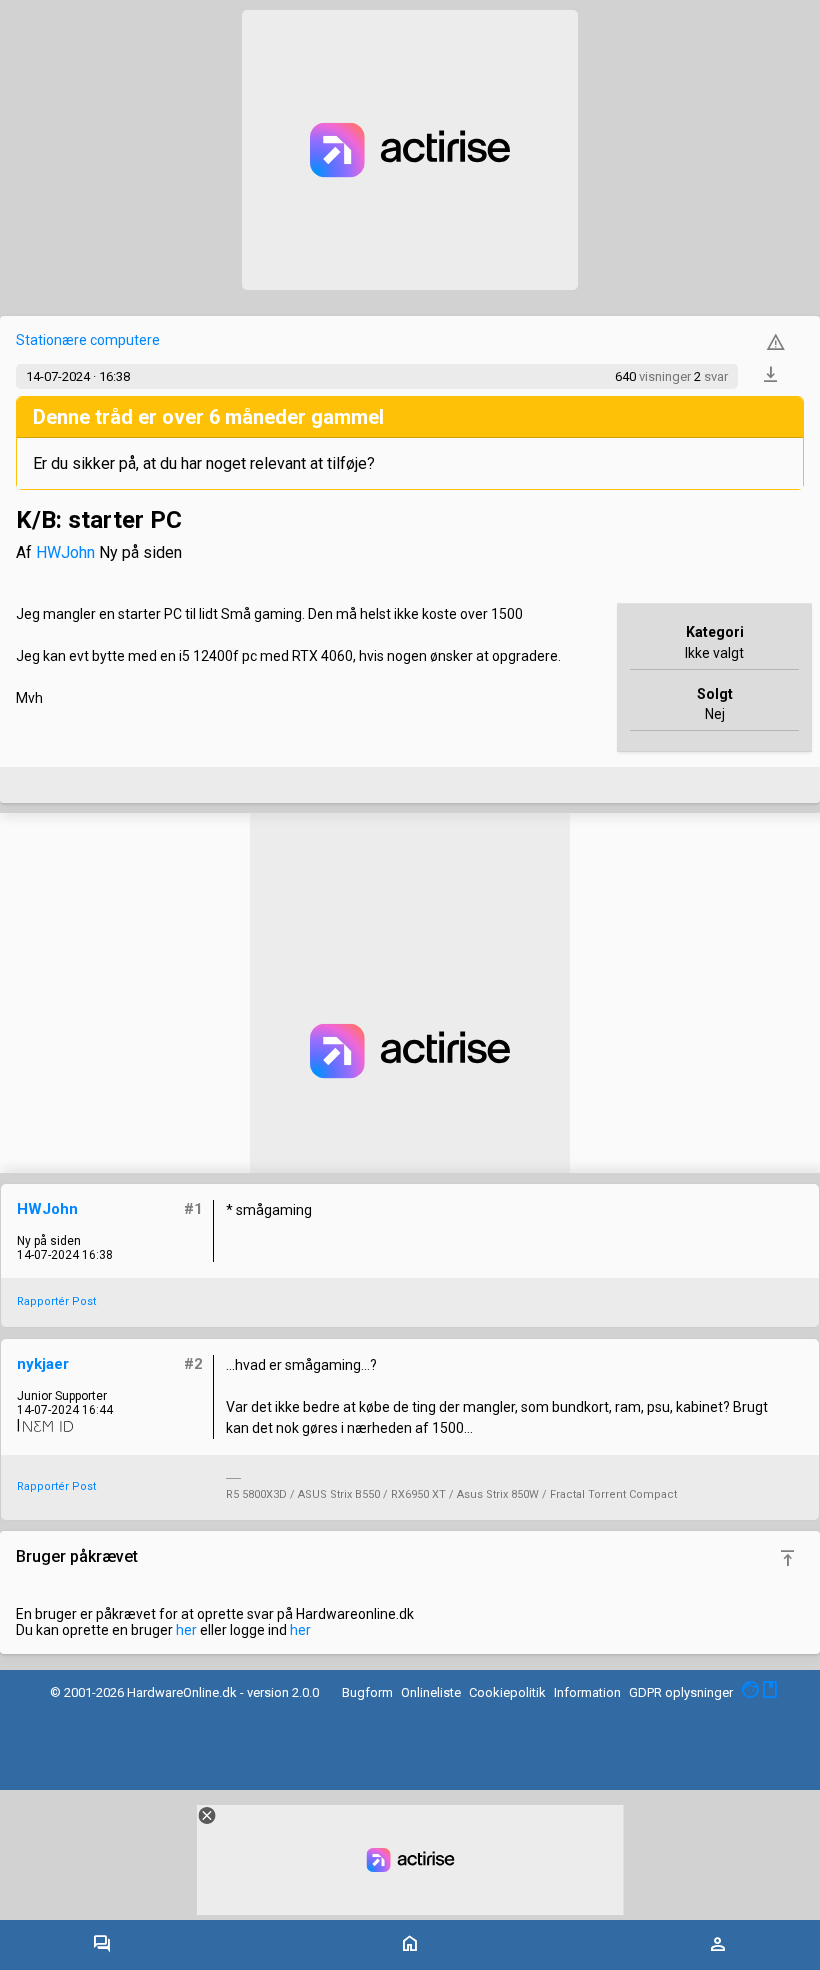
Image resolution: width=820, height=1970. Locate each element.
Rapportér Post (56, 1301)
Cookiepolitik (507, 1692)
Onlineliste (431, 1692)
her (186, 1630)
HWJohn (65, 552)
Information (587, 1692)
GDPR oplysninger (681, 1692)
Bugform (367, 1692)
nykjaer (43, 1364)
